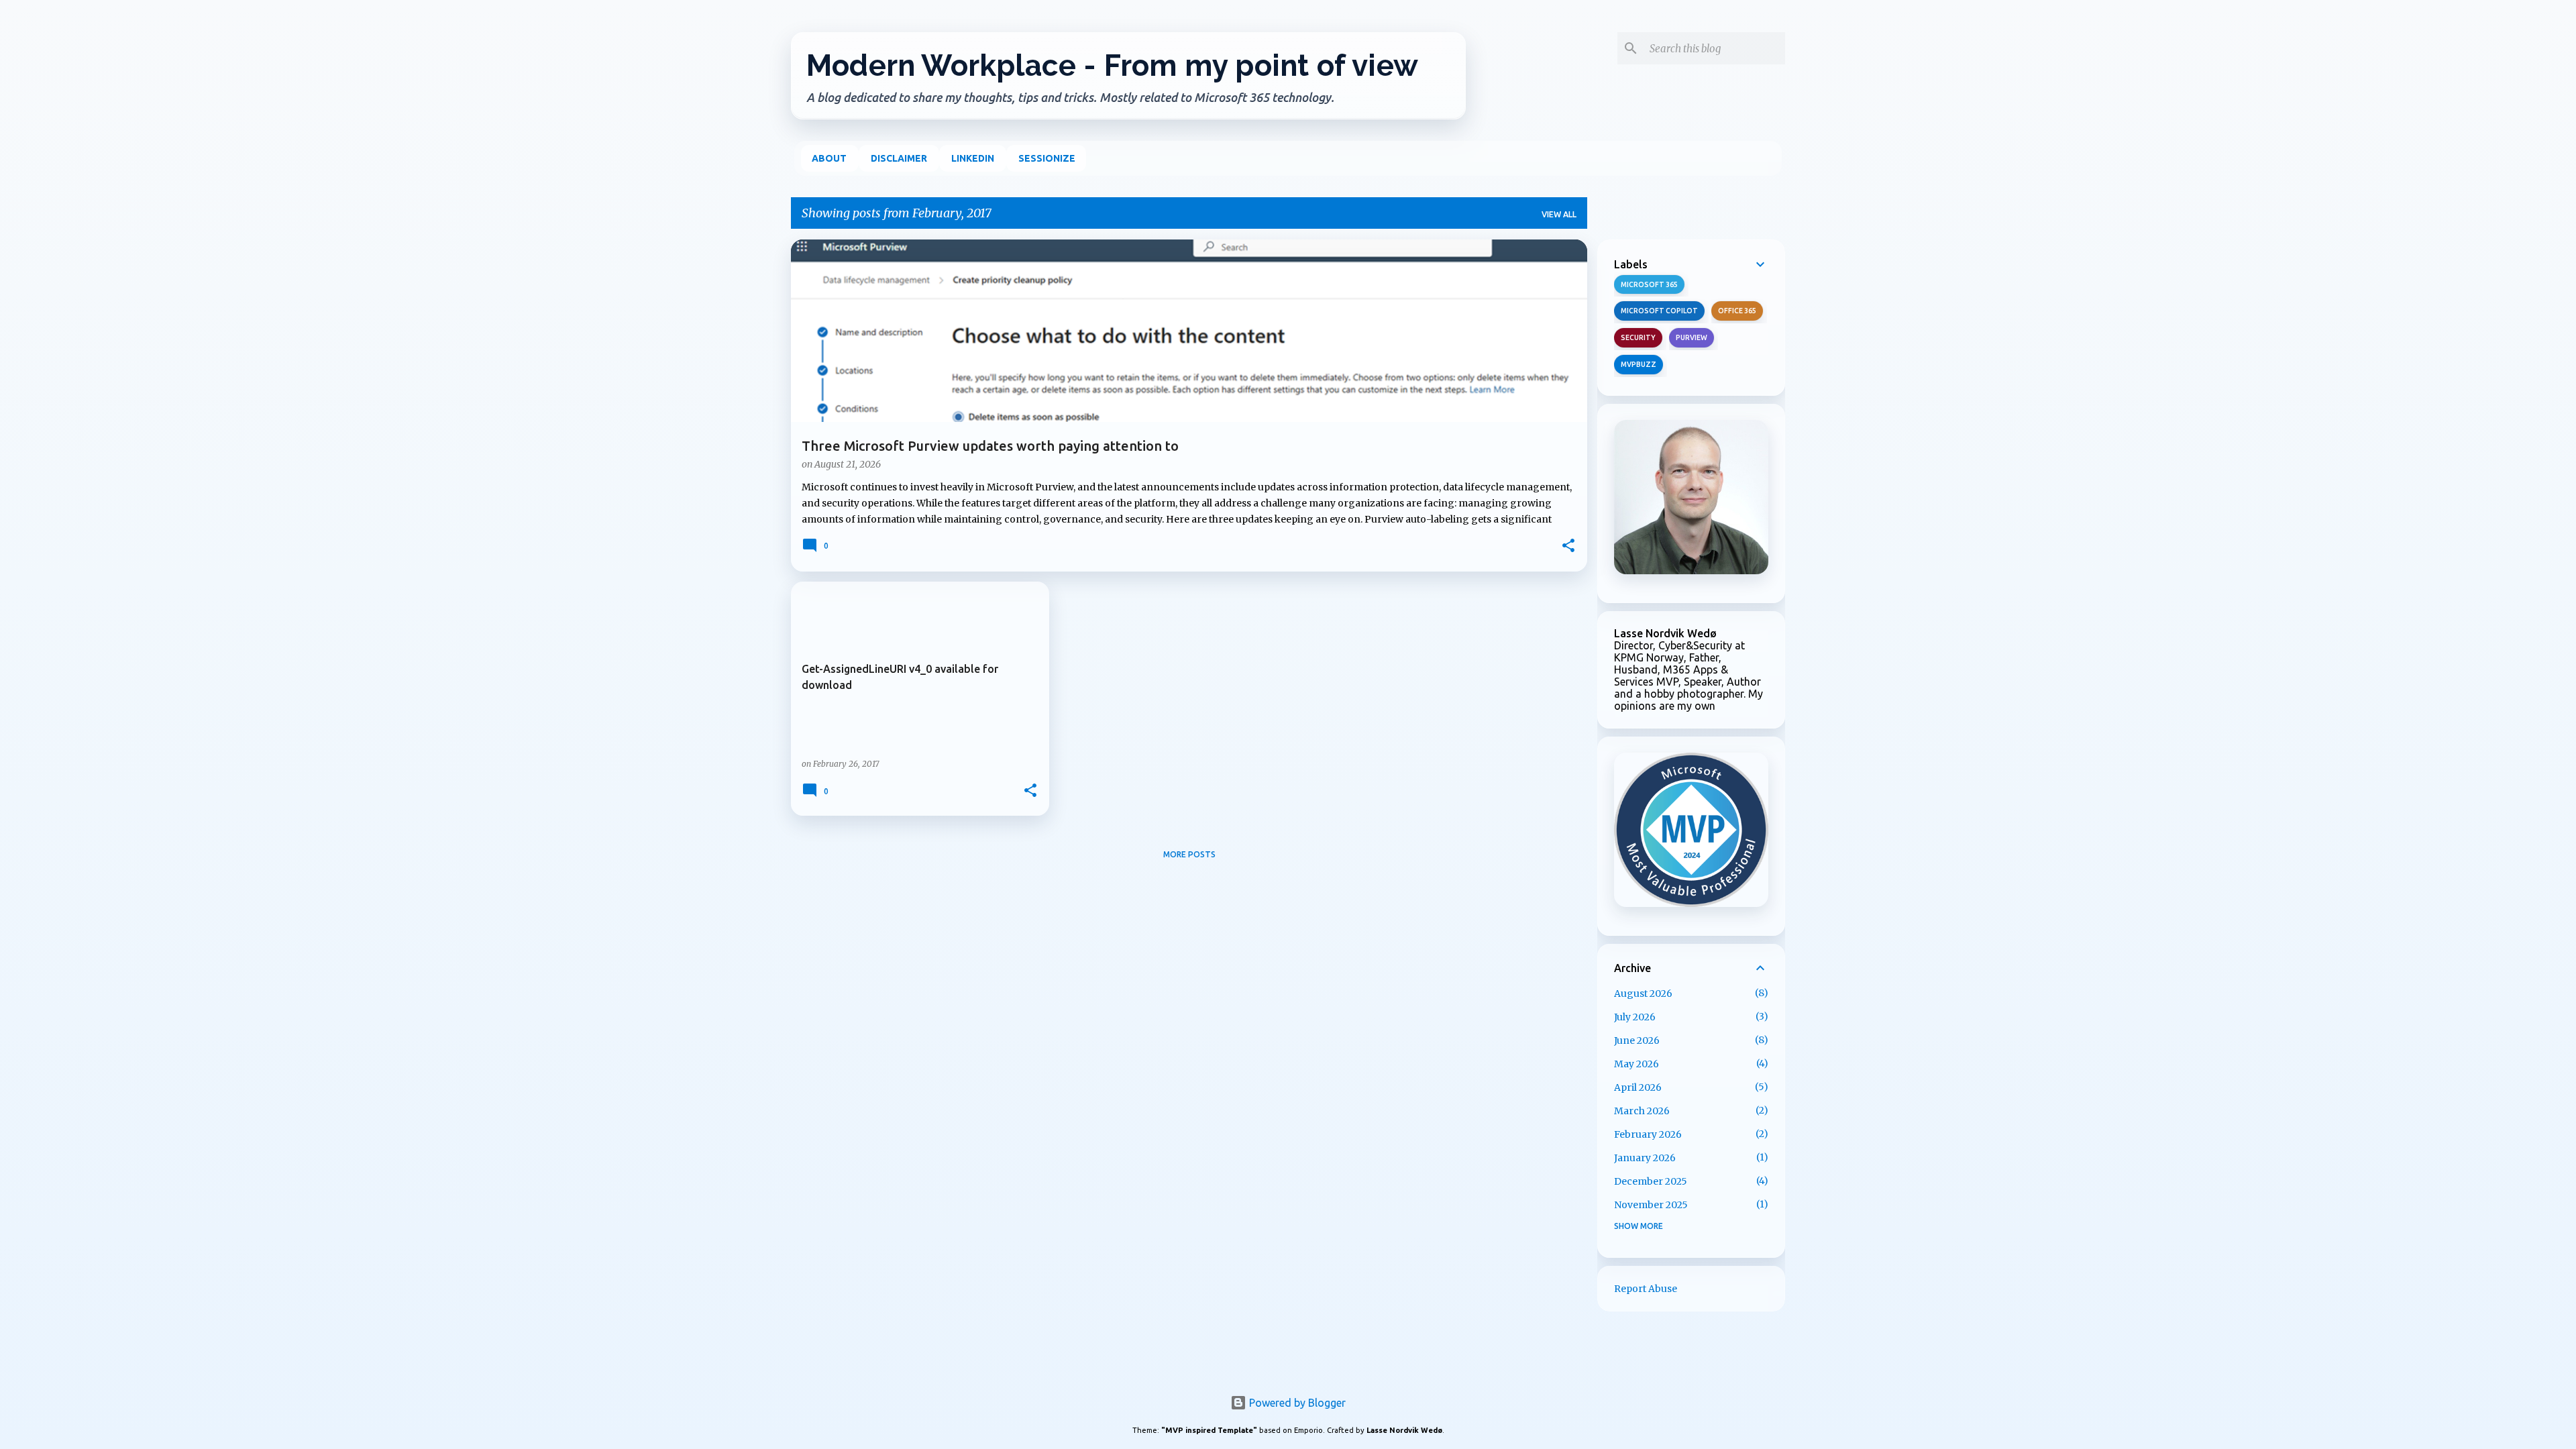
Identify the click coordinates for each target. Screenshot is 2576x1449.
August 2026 (1643, 994)
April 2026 (1638, 1087)
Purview (1692, 337)
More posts (1189, 854)
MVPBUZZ (1639, 364)
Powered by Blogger (1296, 1403)
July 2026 (1635, 1017)
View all (1559, 214)
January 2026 (1645, 1158)
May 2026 (1636, 1064)
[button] (1568, 547)
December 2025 (1651, 1181)
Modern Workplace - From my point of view (1112, 65)
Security (1638, 337)
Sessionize (1047, 158)
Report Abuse (1646, 1289)
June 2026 (1637, 1040)
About (829, 158)
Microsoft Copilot (1659, 311)
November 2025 (1651, 1205)
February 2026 (1648, 1134)
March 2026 (1642, 1111)
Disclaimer (899, 158)
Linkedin (973, 158)
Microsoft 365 (1649, 284)
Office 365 (1737, 311)
